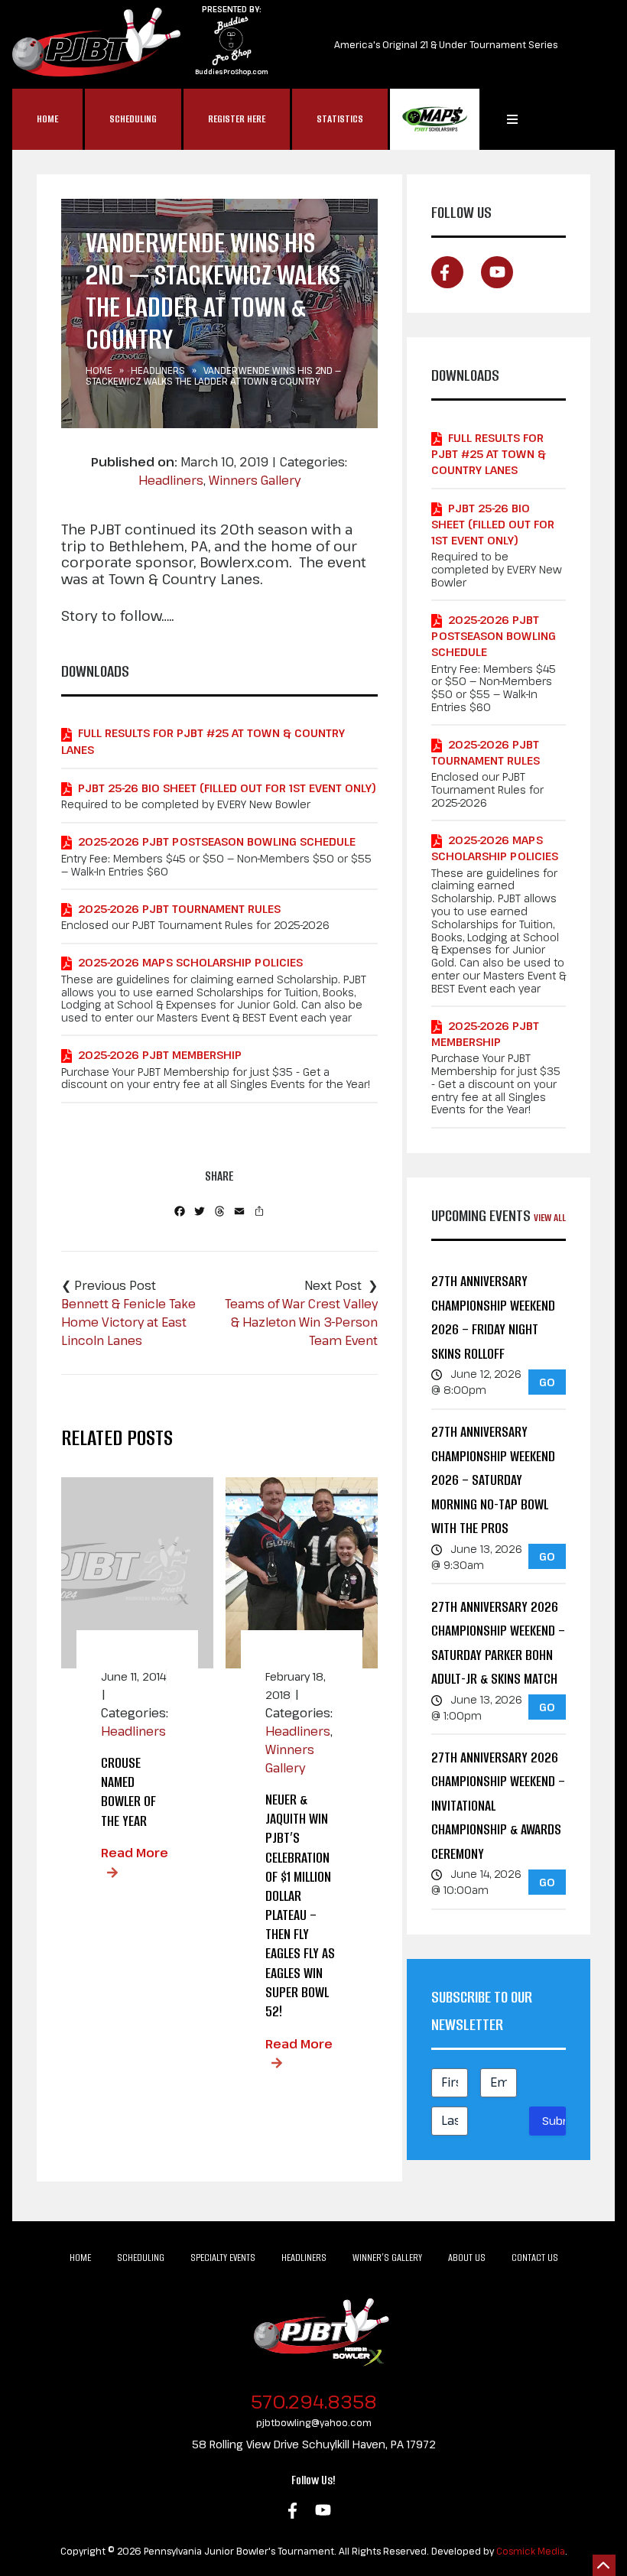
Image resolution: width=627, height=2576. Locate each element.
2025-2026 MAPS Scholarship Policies (190, 962)
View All (550, 1218)
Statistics (340, 119)
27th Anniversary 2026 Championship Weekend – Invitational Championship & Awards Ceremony (498, 1806)
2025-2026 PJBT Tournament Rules (179, 909)
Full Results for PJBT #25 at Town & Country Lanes (203, 741)
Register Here (237, 119)
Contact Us (535, 2258)
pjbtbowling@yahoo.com (314, 2422)
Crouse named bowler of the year (128, 1792)
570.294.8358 (314, 2401)
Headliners (158, 370)
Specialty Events (223, 2258)
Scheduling (133, 119)
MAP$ (435, 119)
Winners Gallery (255, 480)
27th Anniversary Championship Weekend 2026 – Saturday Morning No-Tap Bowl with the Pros (493, 1480)
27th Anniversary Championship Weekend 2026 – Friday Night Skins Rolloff (493, 1317)
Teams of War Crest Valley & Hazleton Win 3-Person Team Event (301, 1322)
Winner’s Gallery (387, 2258)
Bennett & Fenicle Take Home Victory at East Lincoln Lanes (128, 1322)
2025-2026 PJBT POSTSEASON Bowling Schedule (217, 841)
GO (547, 1382)
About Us (467, 2258)
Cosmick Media (531, 2551)
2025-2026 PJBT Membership (160, 1055)
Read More (135, 1853)
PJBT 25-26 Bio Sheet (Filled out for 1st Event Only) (227, 788)
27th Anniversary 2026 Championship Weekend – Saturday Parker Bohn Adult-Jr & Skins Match (498, 1643)
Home (47, 119)
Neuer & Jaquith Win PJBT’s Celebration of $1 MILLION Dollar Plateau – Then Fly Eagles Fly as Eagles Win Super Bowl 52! (300, 1905)
